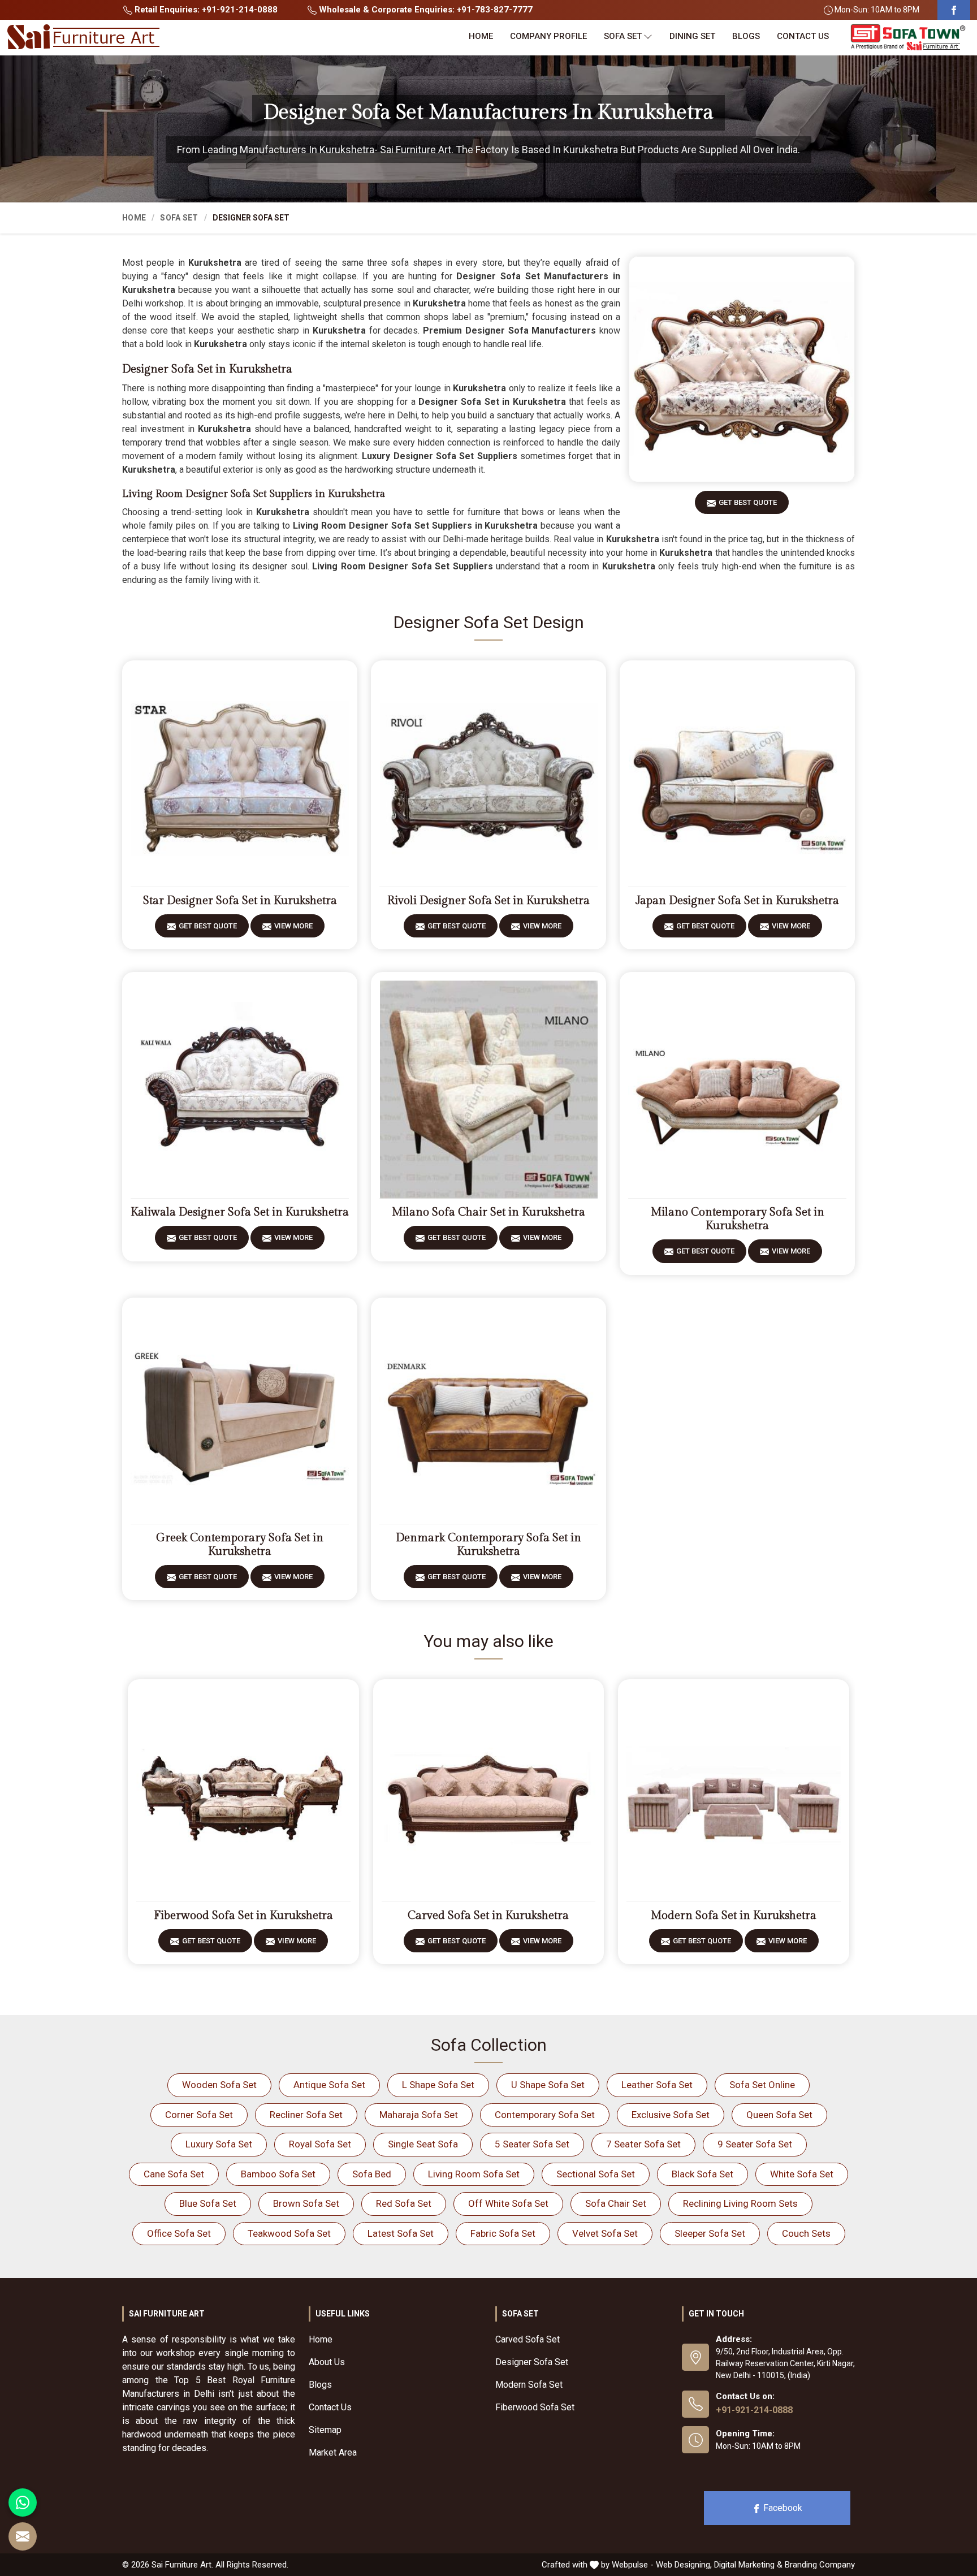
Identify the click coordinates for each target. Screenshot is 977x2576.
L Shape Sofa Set (438, 2085)
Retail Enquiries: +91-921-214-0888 (205, 10)
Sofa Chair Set (616, 2203)
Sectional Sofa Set (596, 2174)
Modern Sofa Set (529, 2385)
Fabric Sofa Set (503, 2233)
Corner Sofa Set (199, 2115)
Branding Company (820, 2565)
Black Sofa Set (703, 2174)
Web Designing (683, 2565)
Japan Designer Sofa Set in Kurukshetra (737, 901)
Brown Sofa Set (306, 2203)
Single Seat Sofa (423, 2144)
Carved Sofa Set (528, 2339)
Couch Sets (806, 2233)
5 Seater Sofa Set (532, 2144)
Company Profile (548, 36)
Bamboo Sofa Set (278, 2174)
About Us (327, 2362)
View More (293, 926)
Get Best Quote (748, 502)
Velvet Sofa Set (605, 2233)
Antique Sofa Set (329, 2085)
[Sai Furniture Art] (83, 37)
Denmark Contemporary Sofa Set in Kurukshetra (488, 1545)
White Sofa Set (802, 2174)
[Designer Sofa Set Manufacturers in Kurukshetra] (742, 369)
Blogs (746, 36)
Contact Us (803, 36)
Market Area (333, 2452)
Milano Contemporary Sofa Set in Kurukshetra (738, 1219)
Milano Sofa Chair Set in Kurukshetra (488, 1212)
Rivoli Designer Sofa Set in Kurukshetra (488, 901)
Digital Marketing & (748, 2565)
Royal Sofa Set (320, 2144)
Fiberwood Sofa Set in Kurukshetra (243, 1916)
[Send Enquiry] (23, 2536)
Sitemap (325, 2430)
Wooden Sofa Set (219, 2085)
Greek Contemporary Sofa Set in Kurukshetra (240, 1545)
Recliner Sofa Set (306, 2115)
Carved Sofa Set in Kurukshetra (488, 1916)
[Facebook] (954, 10)
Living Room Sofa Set (474, 2174)
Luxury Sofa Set (219, 2144)
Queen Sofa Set (779, 2115)
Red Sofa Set (404, 2203)
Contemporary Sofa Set (545, 2115)
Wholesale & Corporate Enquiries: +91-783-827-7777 (425, 10)
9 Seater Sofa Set (755, 2144)
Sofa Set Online (762, 2085)
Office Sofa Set (179, 2233)
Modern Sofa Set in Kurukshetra (734, 1916)
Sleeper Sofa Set (710, 2233)
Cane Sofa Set (174, 2174)
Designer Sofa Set (532, 2362)
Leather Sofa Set (657, 2085)
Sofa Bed (372, 2174)
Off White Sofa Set (508, 2203)
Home (481, 36)
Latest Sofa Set (401, 2233)
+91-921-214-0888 (754, 2410)
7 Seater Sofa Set (643, 2144)
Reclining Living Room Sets (740, 2203)
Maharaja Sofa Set (419, 2115)
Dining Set (692, 36)
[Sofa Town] (908, 38)
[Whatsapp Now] (23, 2502)
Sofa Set (623, 36)
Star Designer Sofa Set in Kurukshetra (240, 901)
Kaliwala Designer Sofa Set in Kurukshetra (240, 1212)
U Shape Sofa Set (548, 2085)
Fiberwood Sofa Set (535, 2407)
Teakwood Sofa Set (289, 2233)
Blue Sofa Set (208, 2203)
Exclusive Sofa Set (671, 2115)
